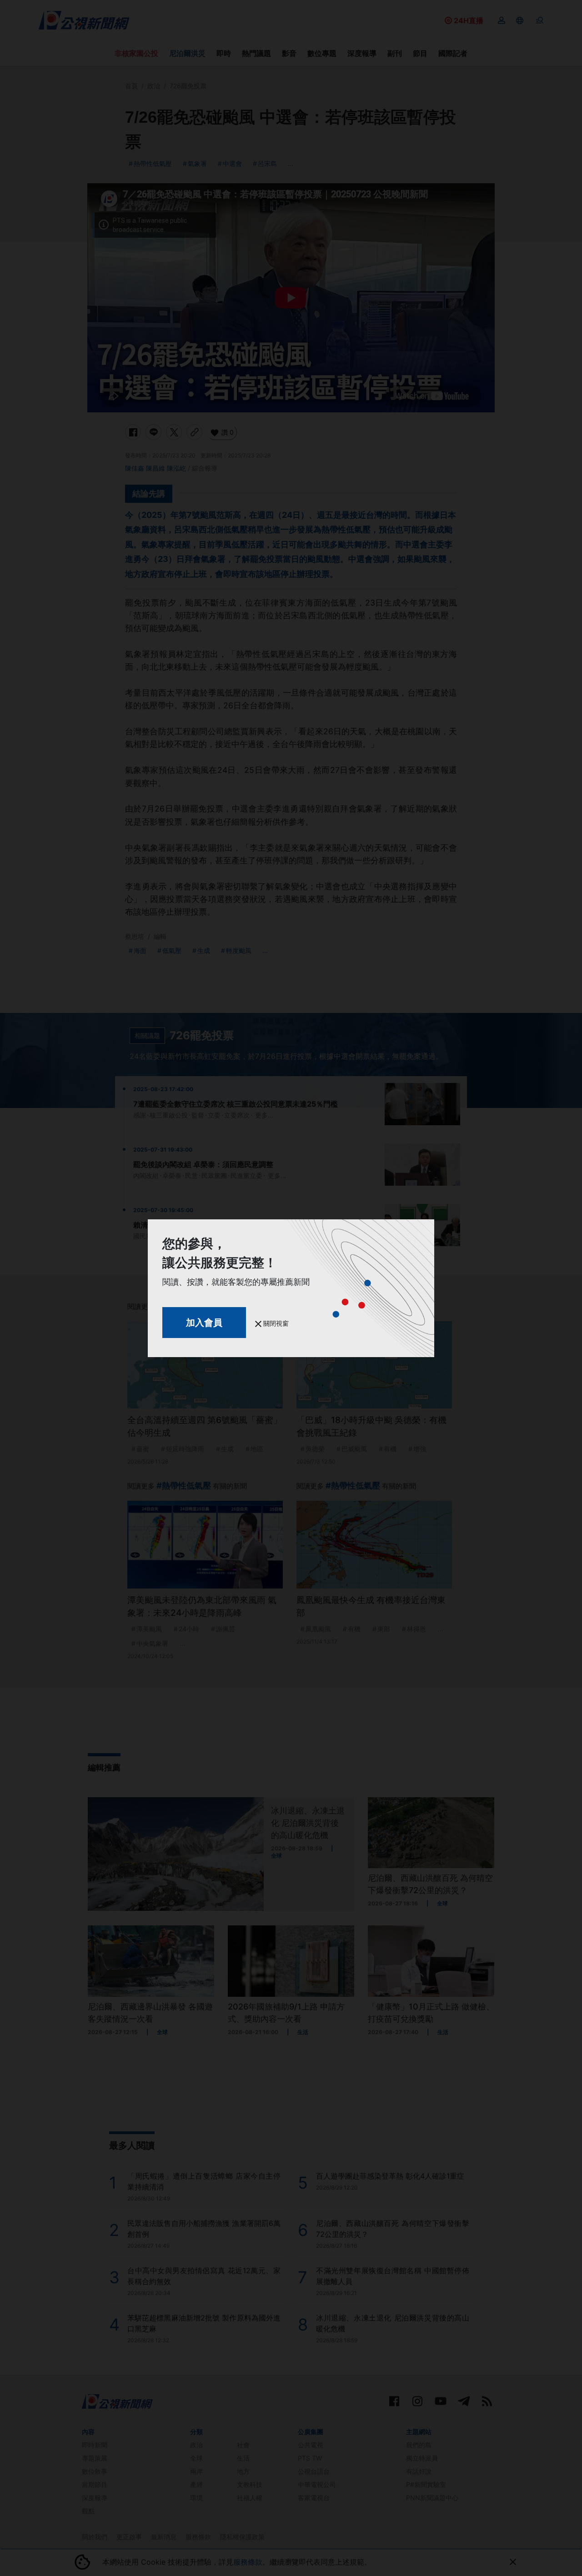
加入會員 (204, 1323)
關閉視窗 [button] (275, 1323)
